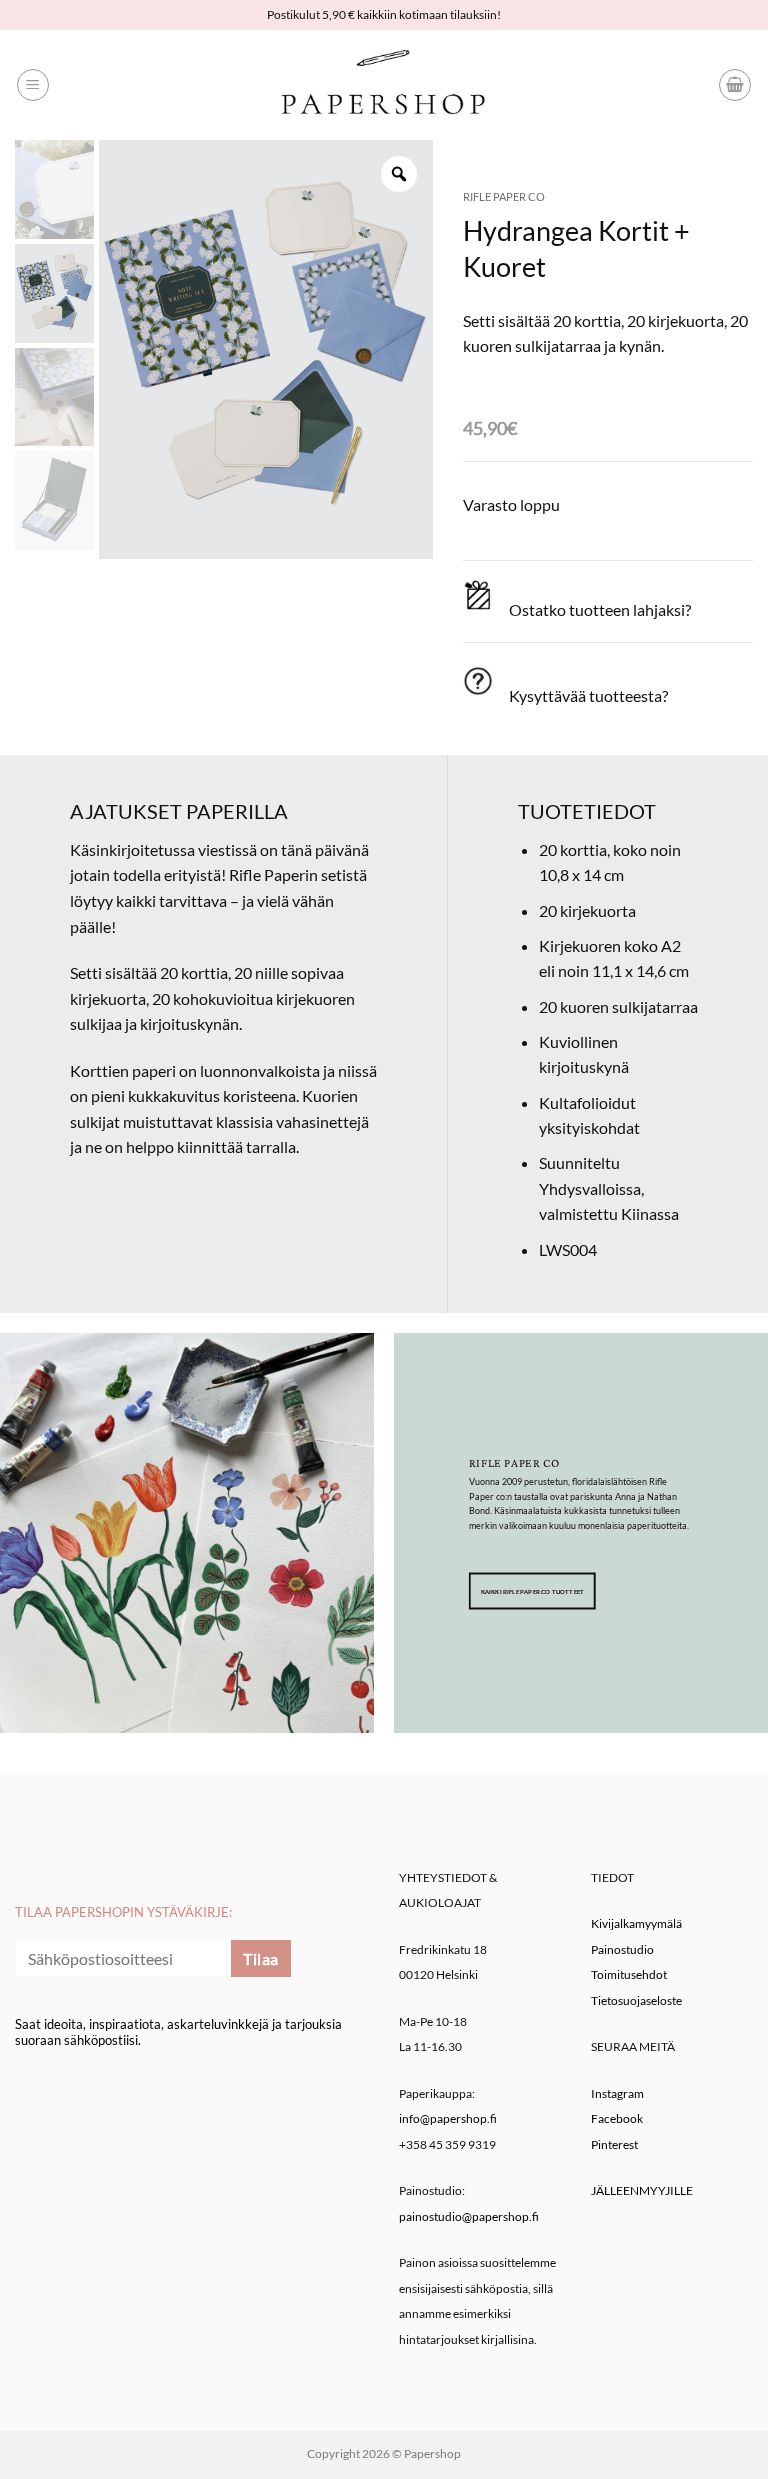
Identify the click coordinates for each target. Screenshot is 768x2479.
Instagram (617, 2093)
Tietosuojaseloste (636, 2000)
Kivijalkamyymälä (636, 1923)
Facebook (617, 2118)
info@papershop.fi (448, 2118)
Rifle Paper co (504, 196)
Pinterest (614, 2144)
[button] (33, 85)
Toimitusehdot (629, 1974)
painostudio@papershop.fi (469, 2216)
